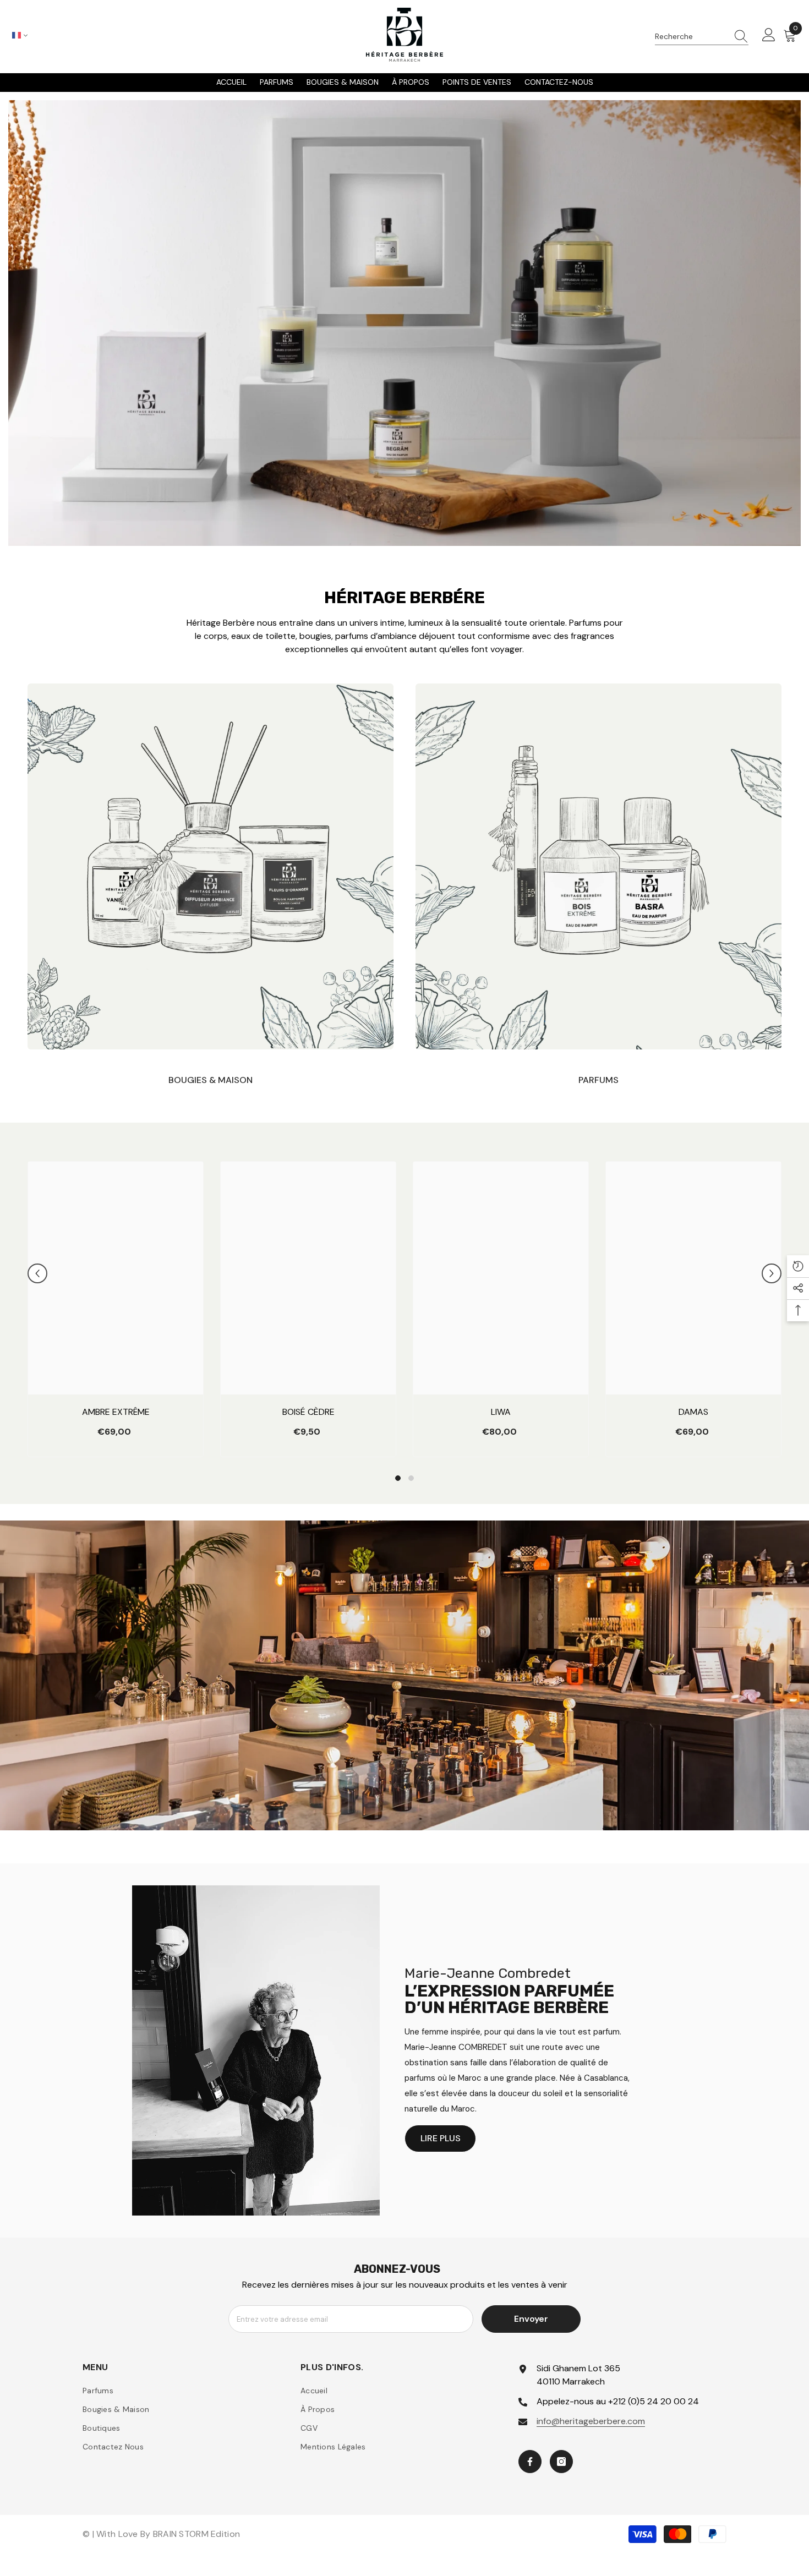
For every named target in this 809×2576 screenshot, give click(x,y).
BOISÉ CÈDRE (308, 1412)
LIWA (501, 1412)
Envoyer (531, 2319)
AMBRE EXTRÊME (116, 1412)
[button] (37, 1273)
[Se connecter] (769, 36)
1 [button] (398, 1478)
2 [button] (411, 1478)
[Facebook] (530, 2462)
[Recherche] (702, 37)
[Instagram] (561, 2462)
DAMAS (693, 1412)
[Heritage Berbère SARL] (211, 866)
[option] (116, 1312)
